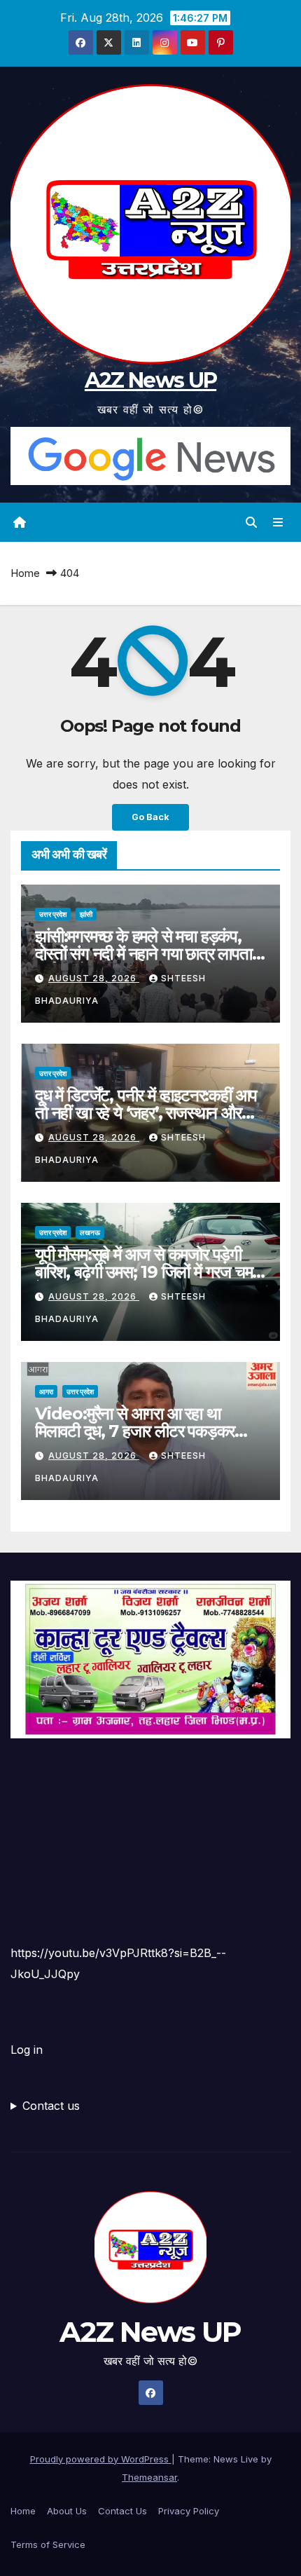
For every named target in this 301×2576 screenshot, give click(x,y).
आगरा (46, 1391)
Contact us (51, 2106)
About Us (67, 2511)
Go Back (150, 817)
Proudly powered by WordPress (101, 2459)
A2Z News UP (150, 380)
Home (25, 573)
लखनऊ (90, 1232)
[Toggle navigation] (278, 523)
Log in (27, 2050)
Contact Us (122, 2511)
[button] (251, 522)
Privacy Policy (189, 2511)
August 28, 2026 (94, 978)
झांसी (86, 914)
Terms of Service (48, 2544)
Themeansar (149, 2477)
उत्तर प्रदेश (53, 914)
